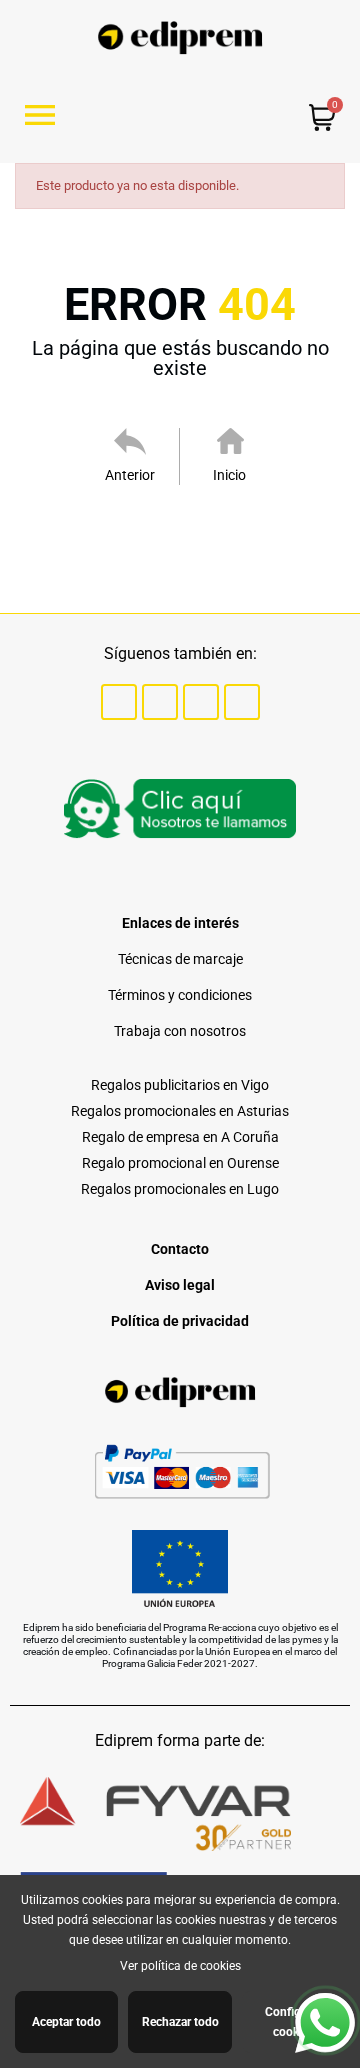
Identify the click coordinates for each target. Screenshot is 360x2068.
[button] (47, 115)
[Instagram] (201, 702)
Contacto (180, 1249)
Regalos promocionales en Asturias (180, 1111)
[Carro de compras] (322, 120)
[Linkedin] (242, 702)
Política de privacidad (180, 1321)
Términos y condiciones (180, 995)
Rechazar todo (180, 2022)
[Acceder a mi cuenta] (225, 116)
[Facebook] (119, 702)
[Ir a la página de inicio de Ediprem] (180, 37)
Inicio (229, 475)
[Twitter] (160, 702)
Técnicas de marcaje (180, 959)
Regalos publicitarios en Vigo (180, 1085)
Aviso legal (180, 1285)
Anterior (130, 475)
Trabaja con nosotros (180, 1031)
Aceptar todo (66, 2022)
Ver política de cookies (180, 1966)
